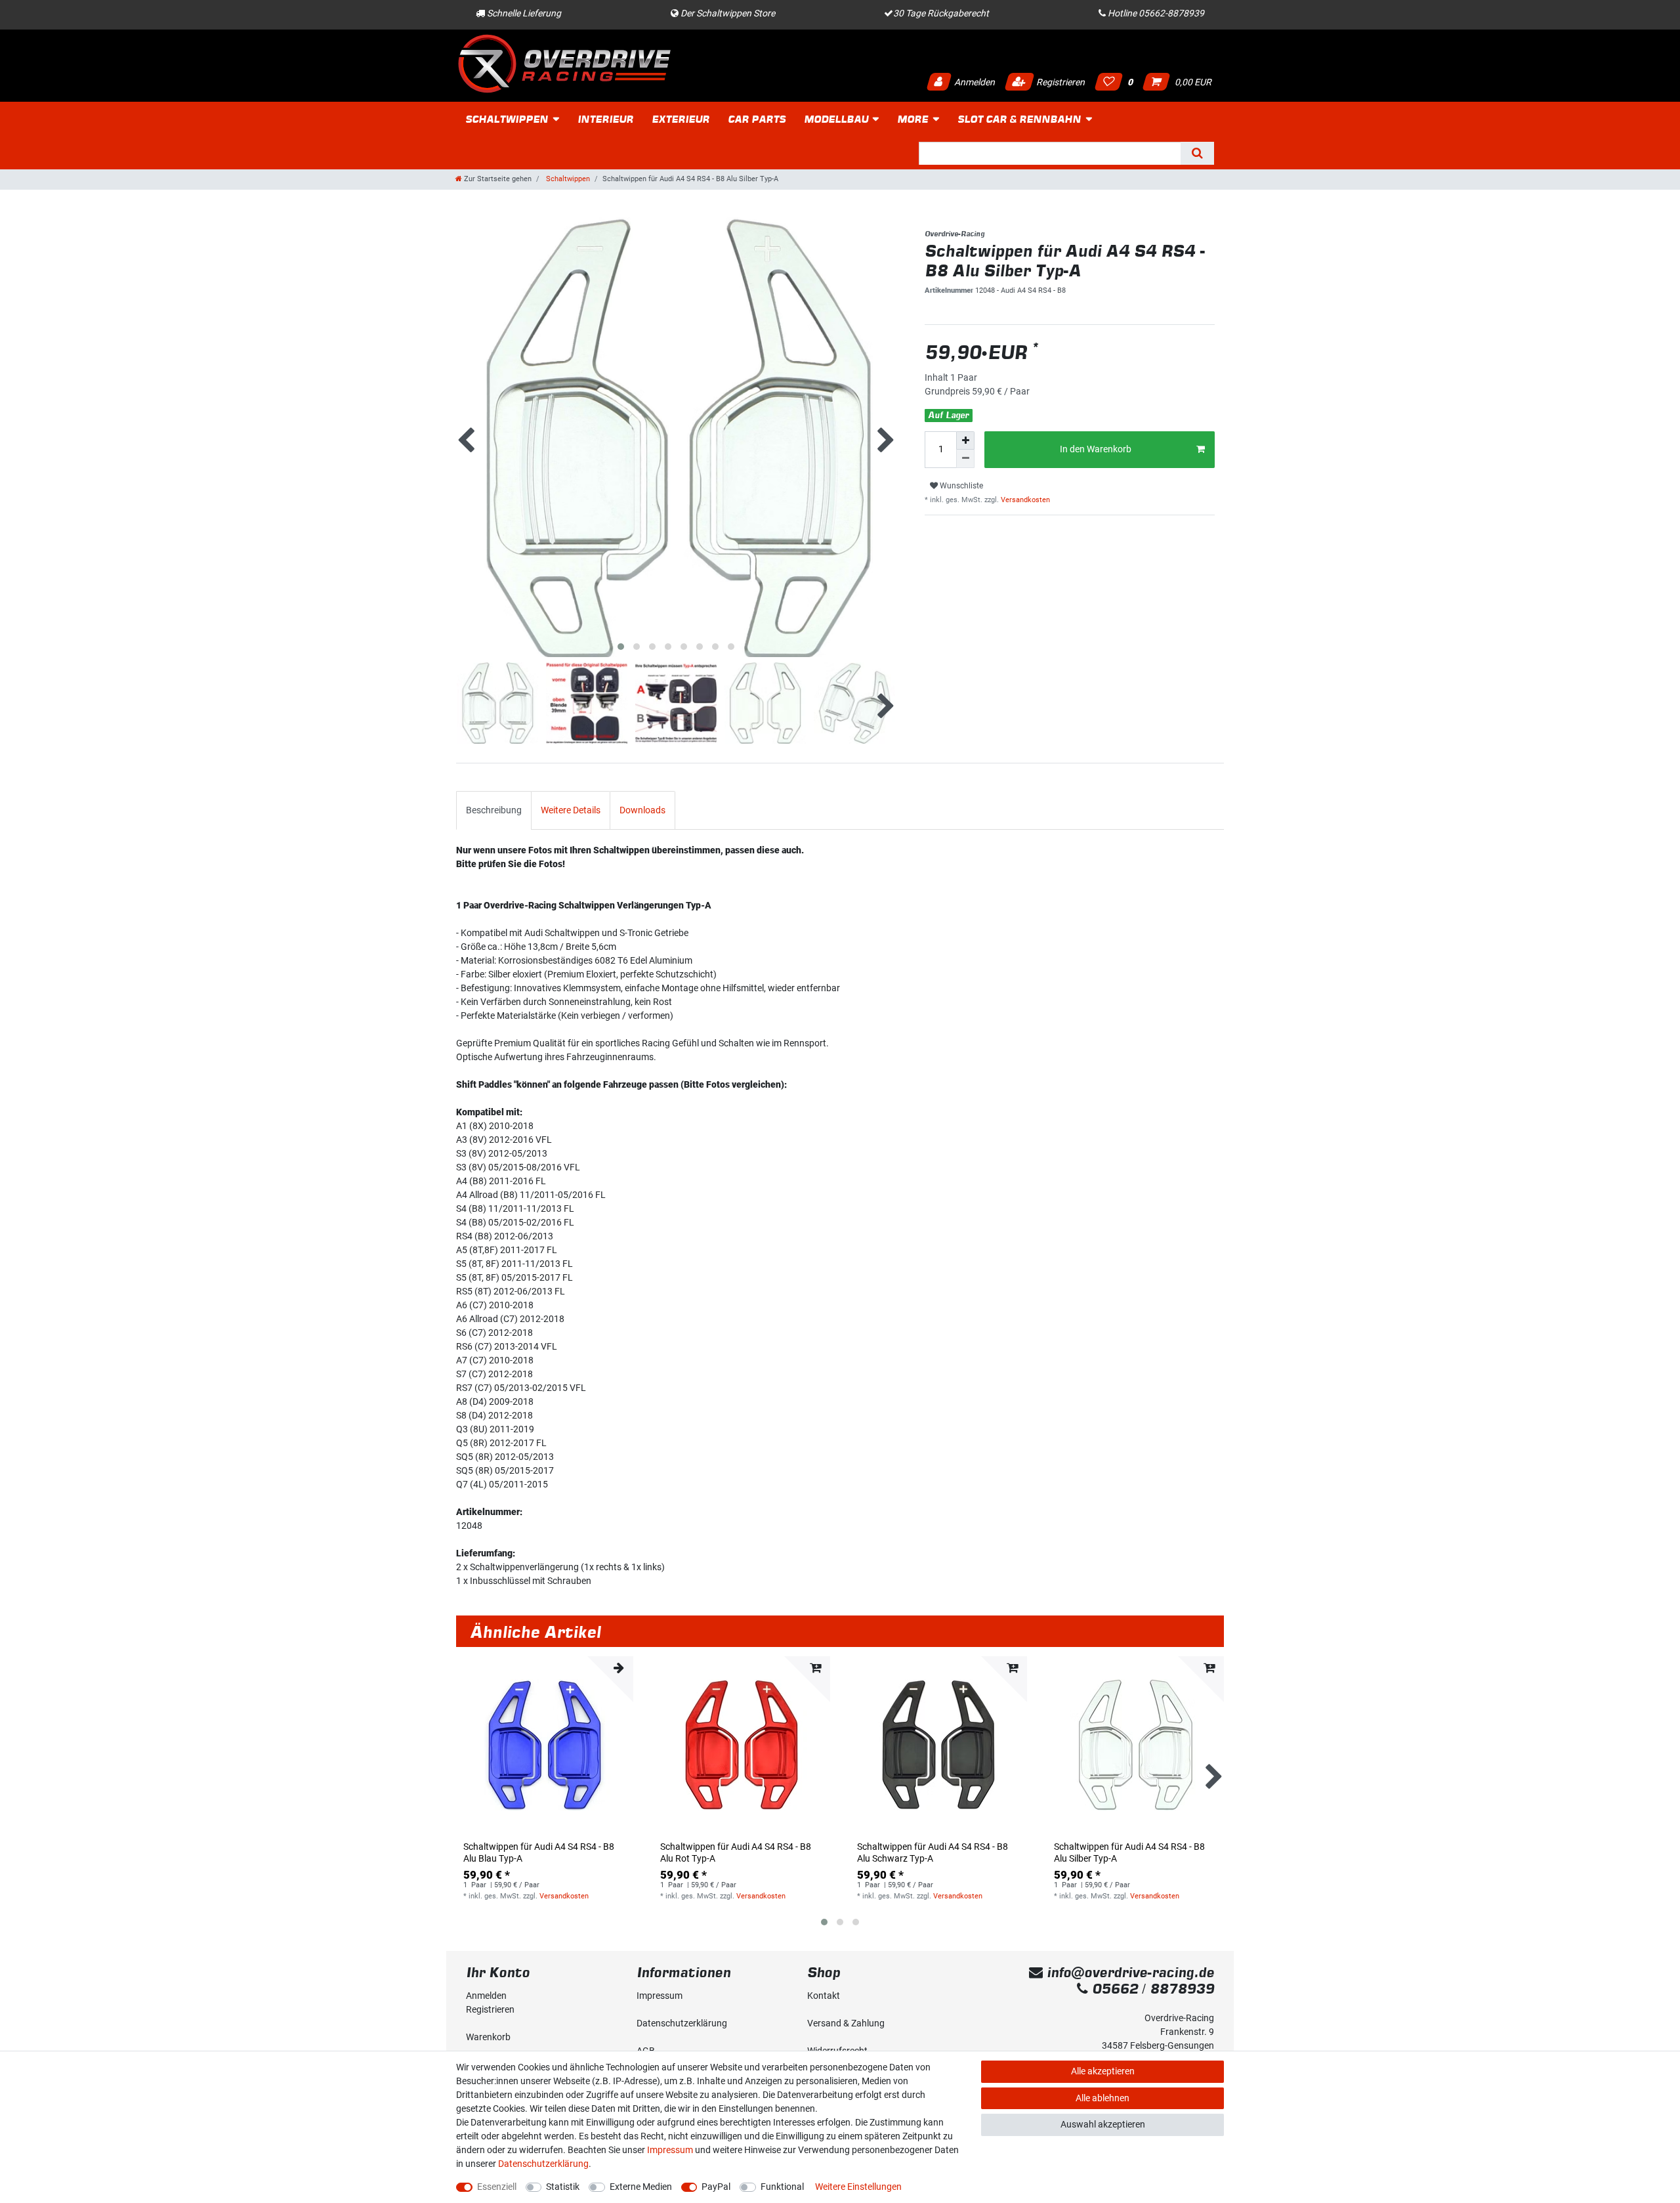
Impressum (660, 1996)
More (913, 119)
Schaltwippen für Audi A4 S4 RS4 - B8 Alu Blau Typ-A (539, 1852)
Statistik (563, 2187)
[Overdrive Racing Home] (564, 63)
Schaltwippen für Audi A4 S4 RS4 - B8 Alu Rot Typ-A (736, 1852)
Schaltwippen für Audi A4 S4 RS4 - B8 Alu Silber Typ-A (1129, 1852)
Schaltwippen (507, 119)
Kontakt (824, 1996)
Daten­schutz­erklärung (682, 2023)
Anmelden (974, 82)
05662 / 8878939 (1151, 1989)
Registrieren (1060, 82)
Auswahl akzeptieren (1103, 2124)
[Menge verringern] (965, 459)
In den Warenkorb (1096, 449)
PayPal (716, 2187)
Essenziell (497, 2187)
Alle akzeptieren (1103, 2071)
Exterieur (681, 119)
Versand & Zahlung (846, 2023)
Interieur (605, 119)
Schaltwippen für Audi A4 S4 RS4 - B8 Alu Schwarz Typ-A (933, 1852)
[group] (545, 1745)
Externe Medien (641, 2187)
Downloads (642, 810)
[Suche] (1197, 153)
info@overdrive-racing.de (1128, 1972)
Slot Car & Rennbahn (1019, 119)
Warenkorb (488, 2037)
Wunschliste (960, 486)
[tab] (494, 810)
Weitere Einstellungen (858, 2187)
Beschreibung (494, 810)
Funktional (782, 2187)
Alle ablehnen (1102, 2098)
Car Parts (757, 119)
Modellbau (836, 119)
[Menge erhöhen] (965, 440)
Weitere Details (571, 810)
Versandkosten (1024, 500)
